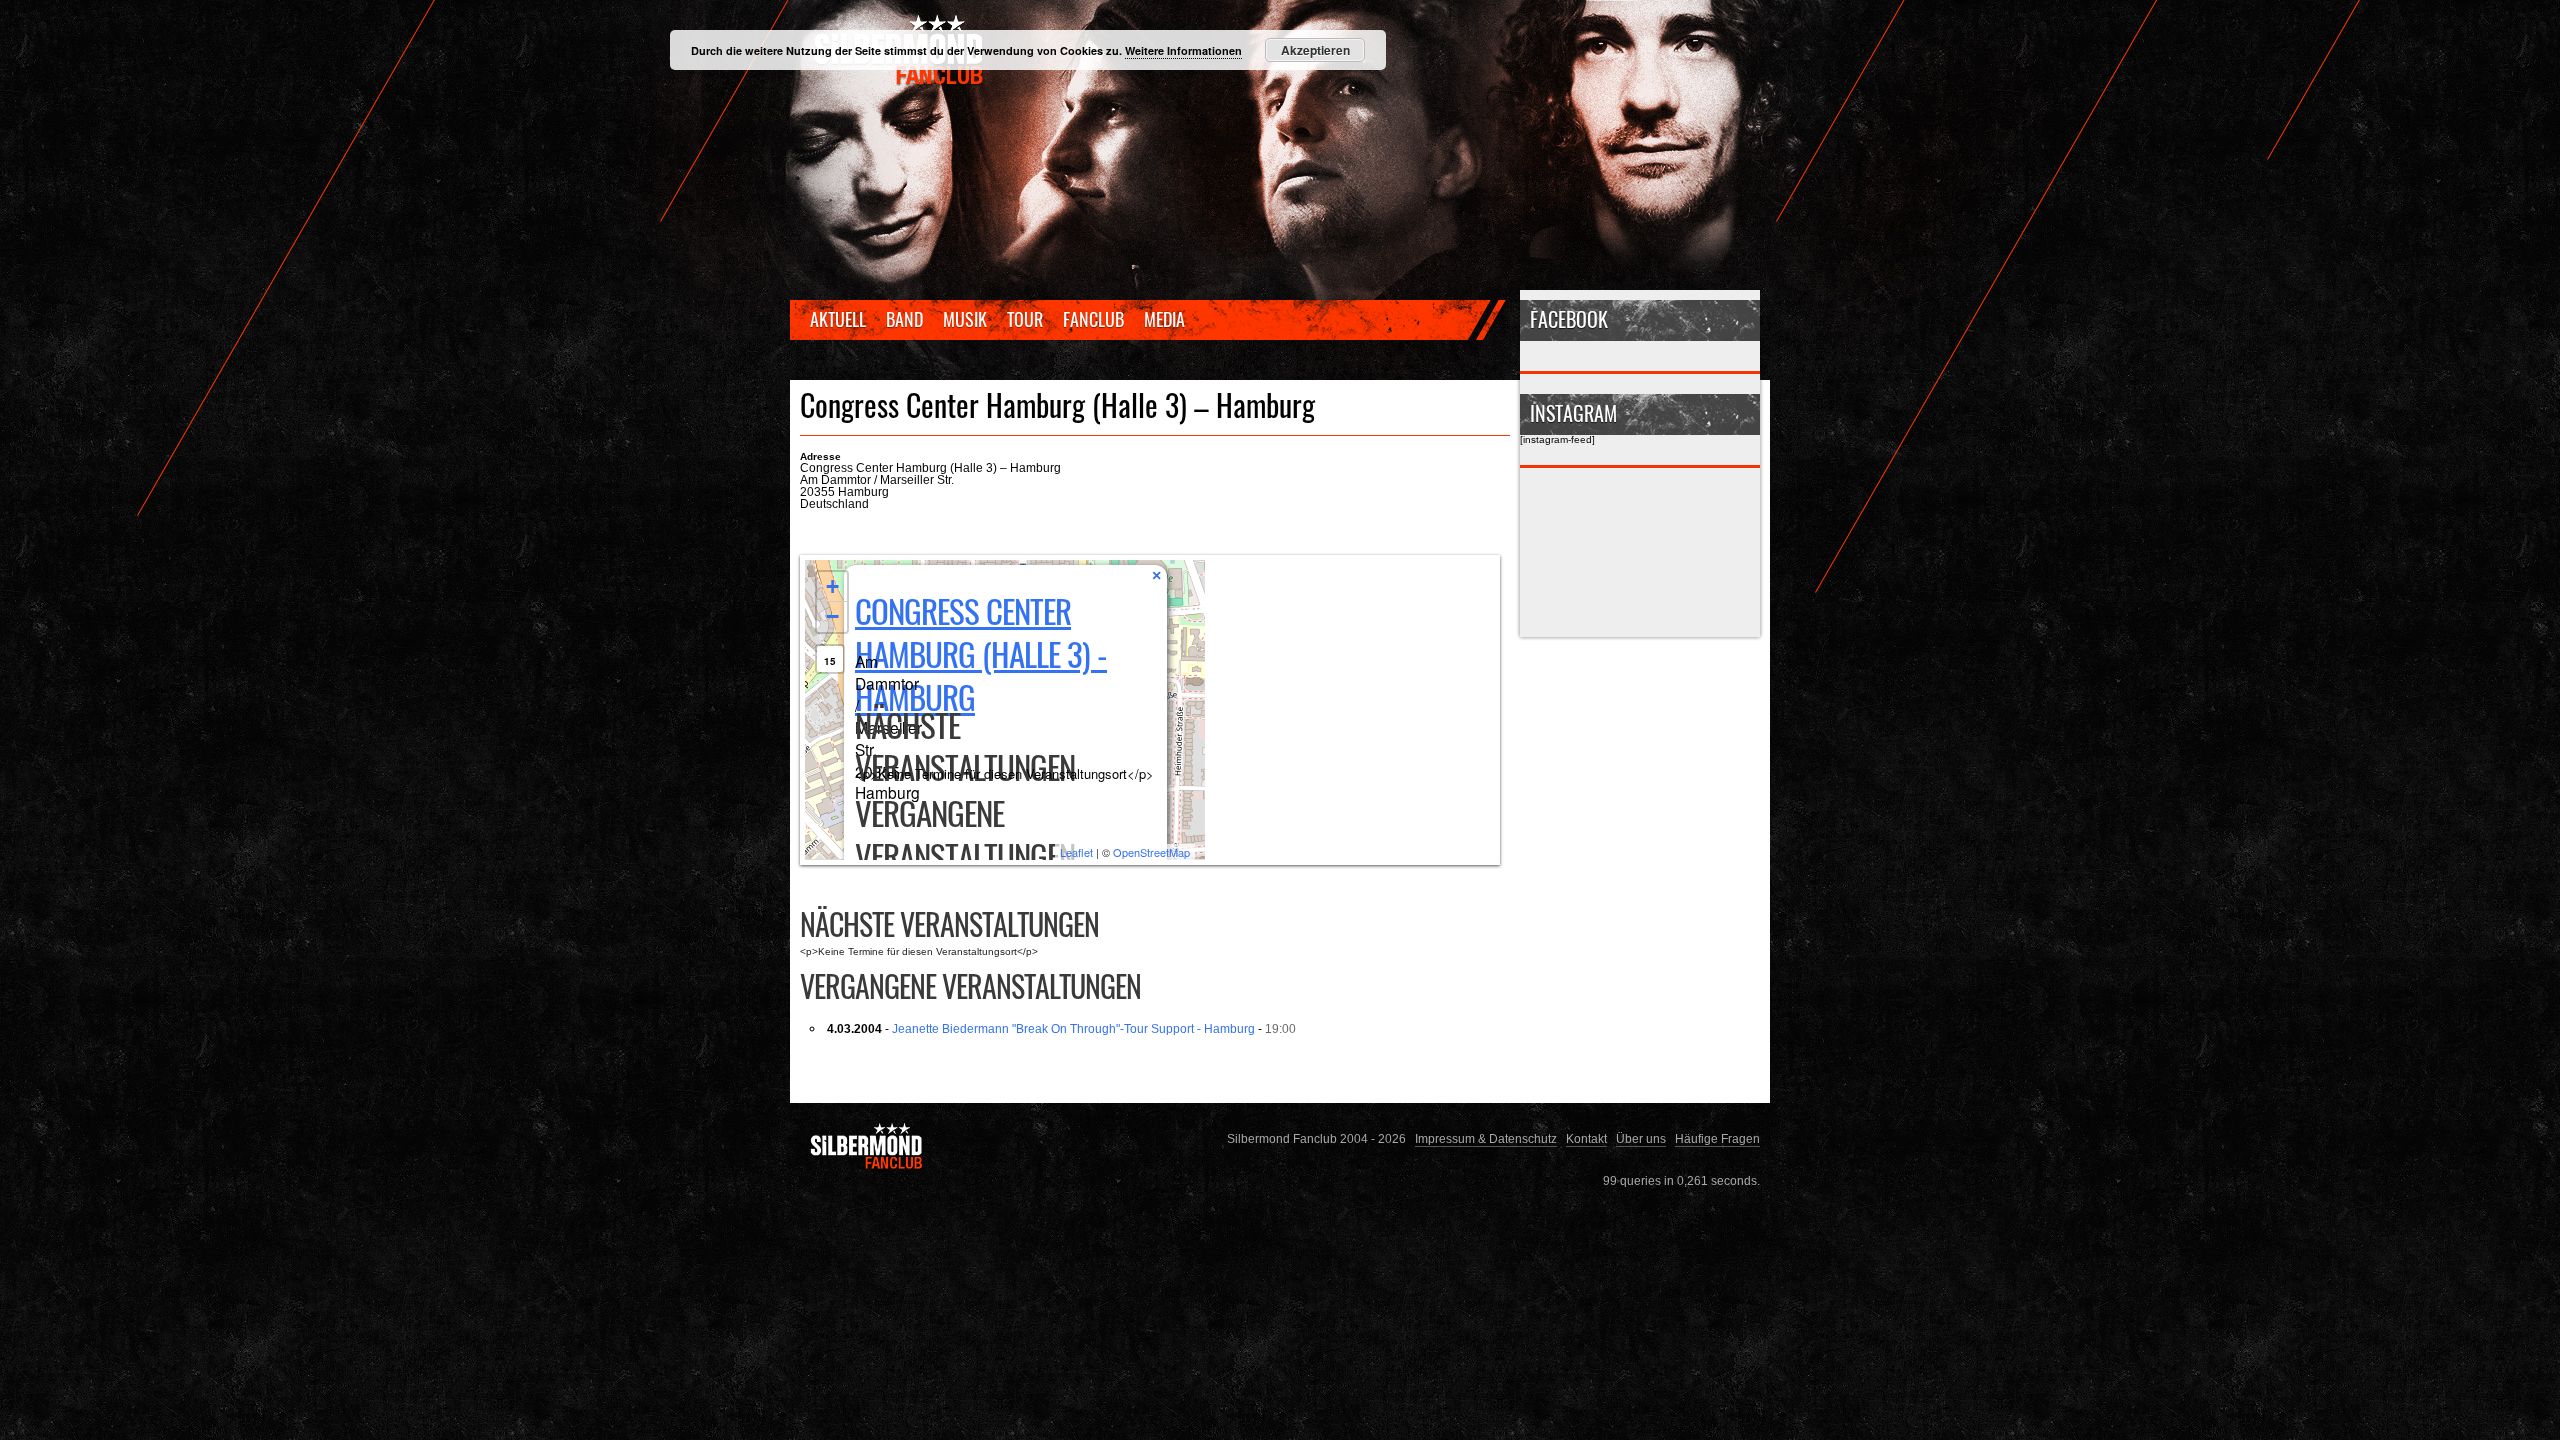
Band (904, 319)
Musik (965, 319)
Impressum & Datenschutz (1486, 1138)
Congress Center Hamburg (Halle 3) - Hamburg (981, 653)
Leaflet (1076, 852)
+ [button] (832, 586)
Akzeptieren (1315, 50)
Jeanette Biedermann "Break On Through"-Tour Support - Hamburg (1073, 1028)
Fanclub (1093, 319)
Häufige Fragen (1717, 1138)
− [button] (832, 616)
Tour (1025, 319)
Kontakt (1586, 1138)
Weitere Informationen (1183, 50)
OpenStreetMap (1151, 852)
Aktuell (838, 319)
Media (1164, 319)
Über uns (1641, 1138)
